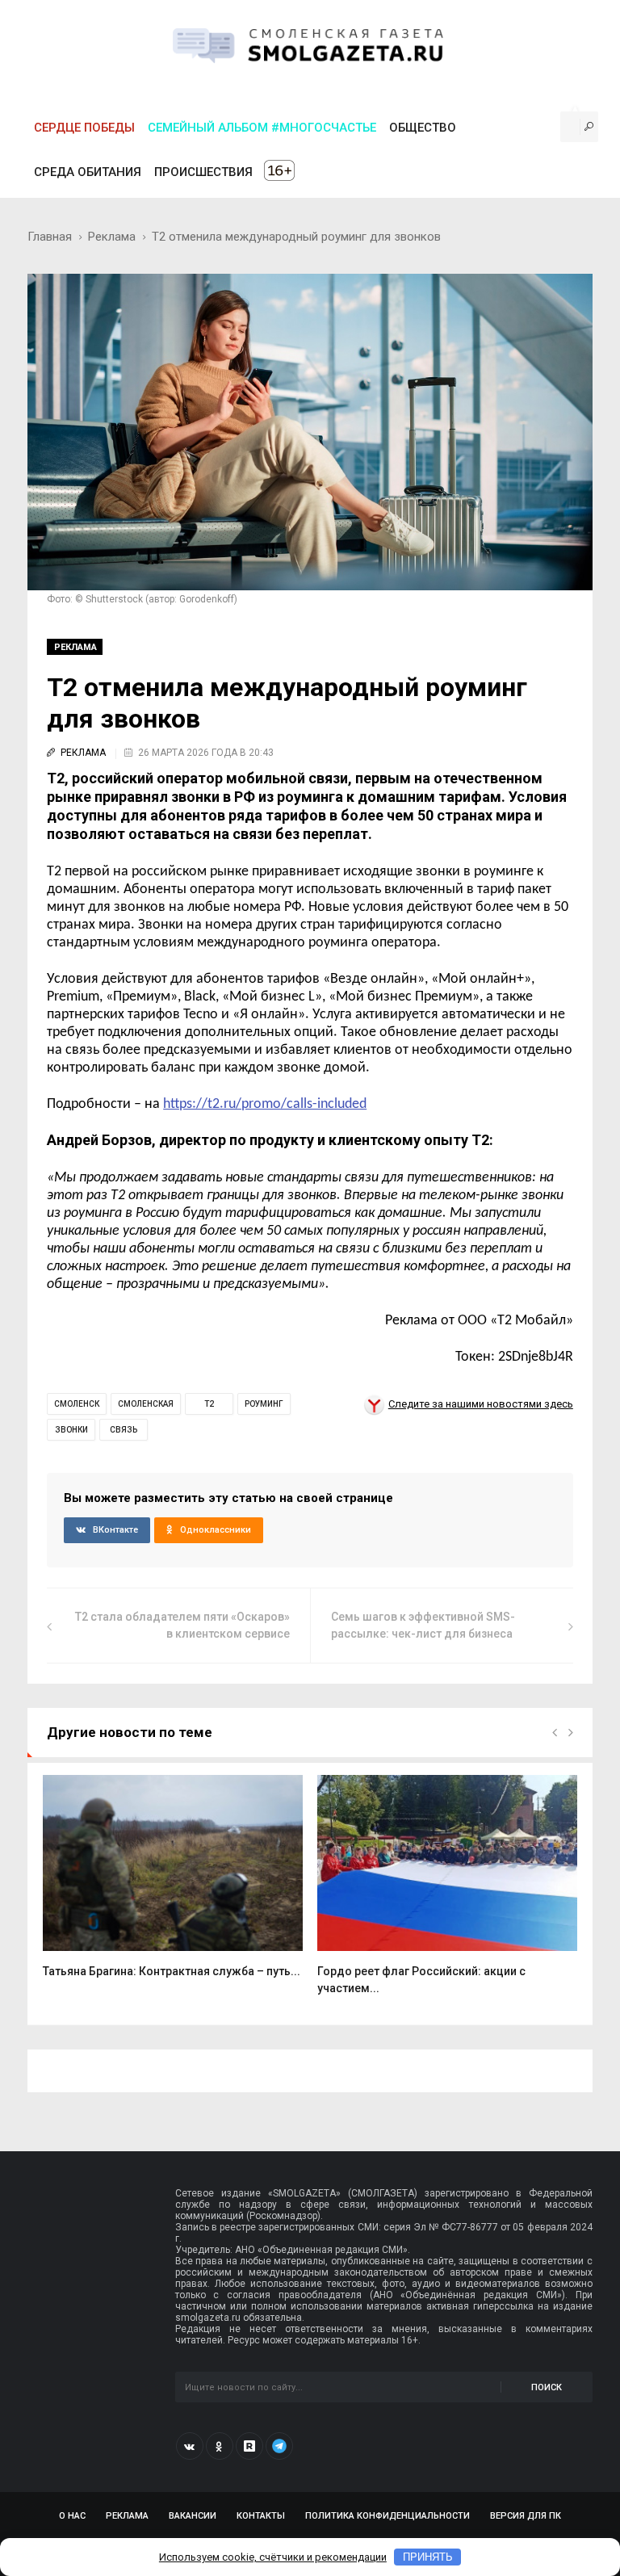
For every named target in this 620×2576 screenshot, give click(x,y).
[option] (173, 1885)
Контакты (261, 2516)
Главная (50, 237)
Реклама (112, 237)
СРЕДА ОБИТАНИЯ (88, 172)
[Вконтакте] (190, 2446)
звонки (71, 1430)
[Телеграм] (279, 2446)
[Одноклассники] (220, 2446)
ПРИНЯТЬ (428, 2557)
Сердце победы (84, 128)
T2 (209, 1404)
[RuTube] (249, 2446)
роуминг (264, 1404)
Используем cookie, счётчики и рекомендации (273, 2557)
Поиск (547, 2387)
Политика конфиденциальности (387, 2516)
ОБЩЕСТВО (423, 128)
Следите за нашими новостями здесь (481, 1404)
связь (124, 1430)
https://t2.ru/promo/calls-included (265, 1104)
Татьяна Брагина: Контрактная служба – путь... (172, 1971)
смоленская (146, 1404)
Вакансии (193, 2516)
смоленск (77, 1404)
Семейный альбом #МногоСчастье (262, 128)
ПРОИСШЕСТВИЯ (203, 172)
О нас (72, 2516)
